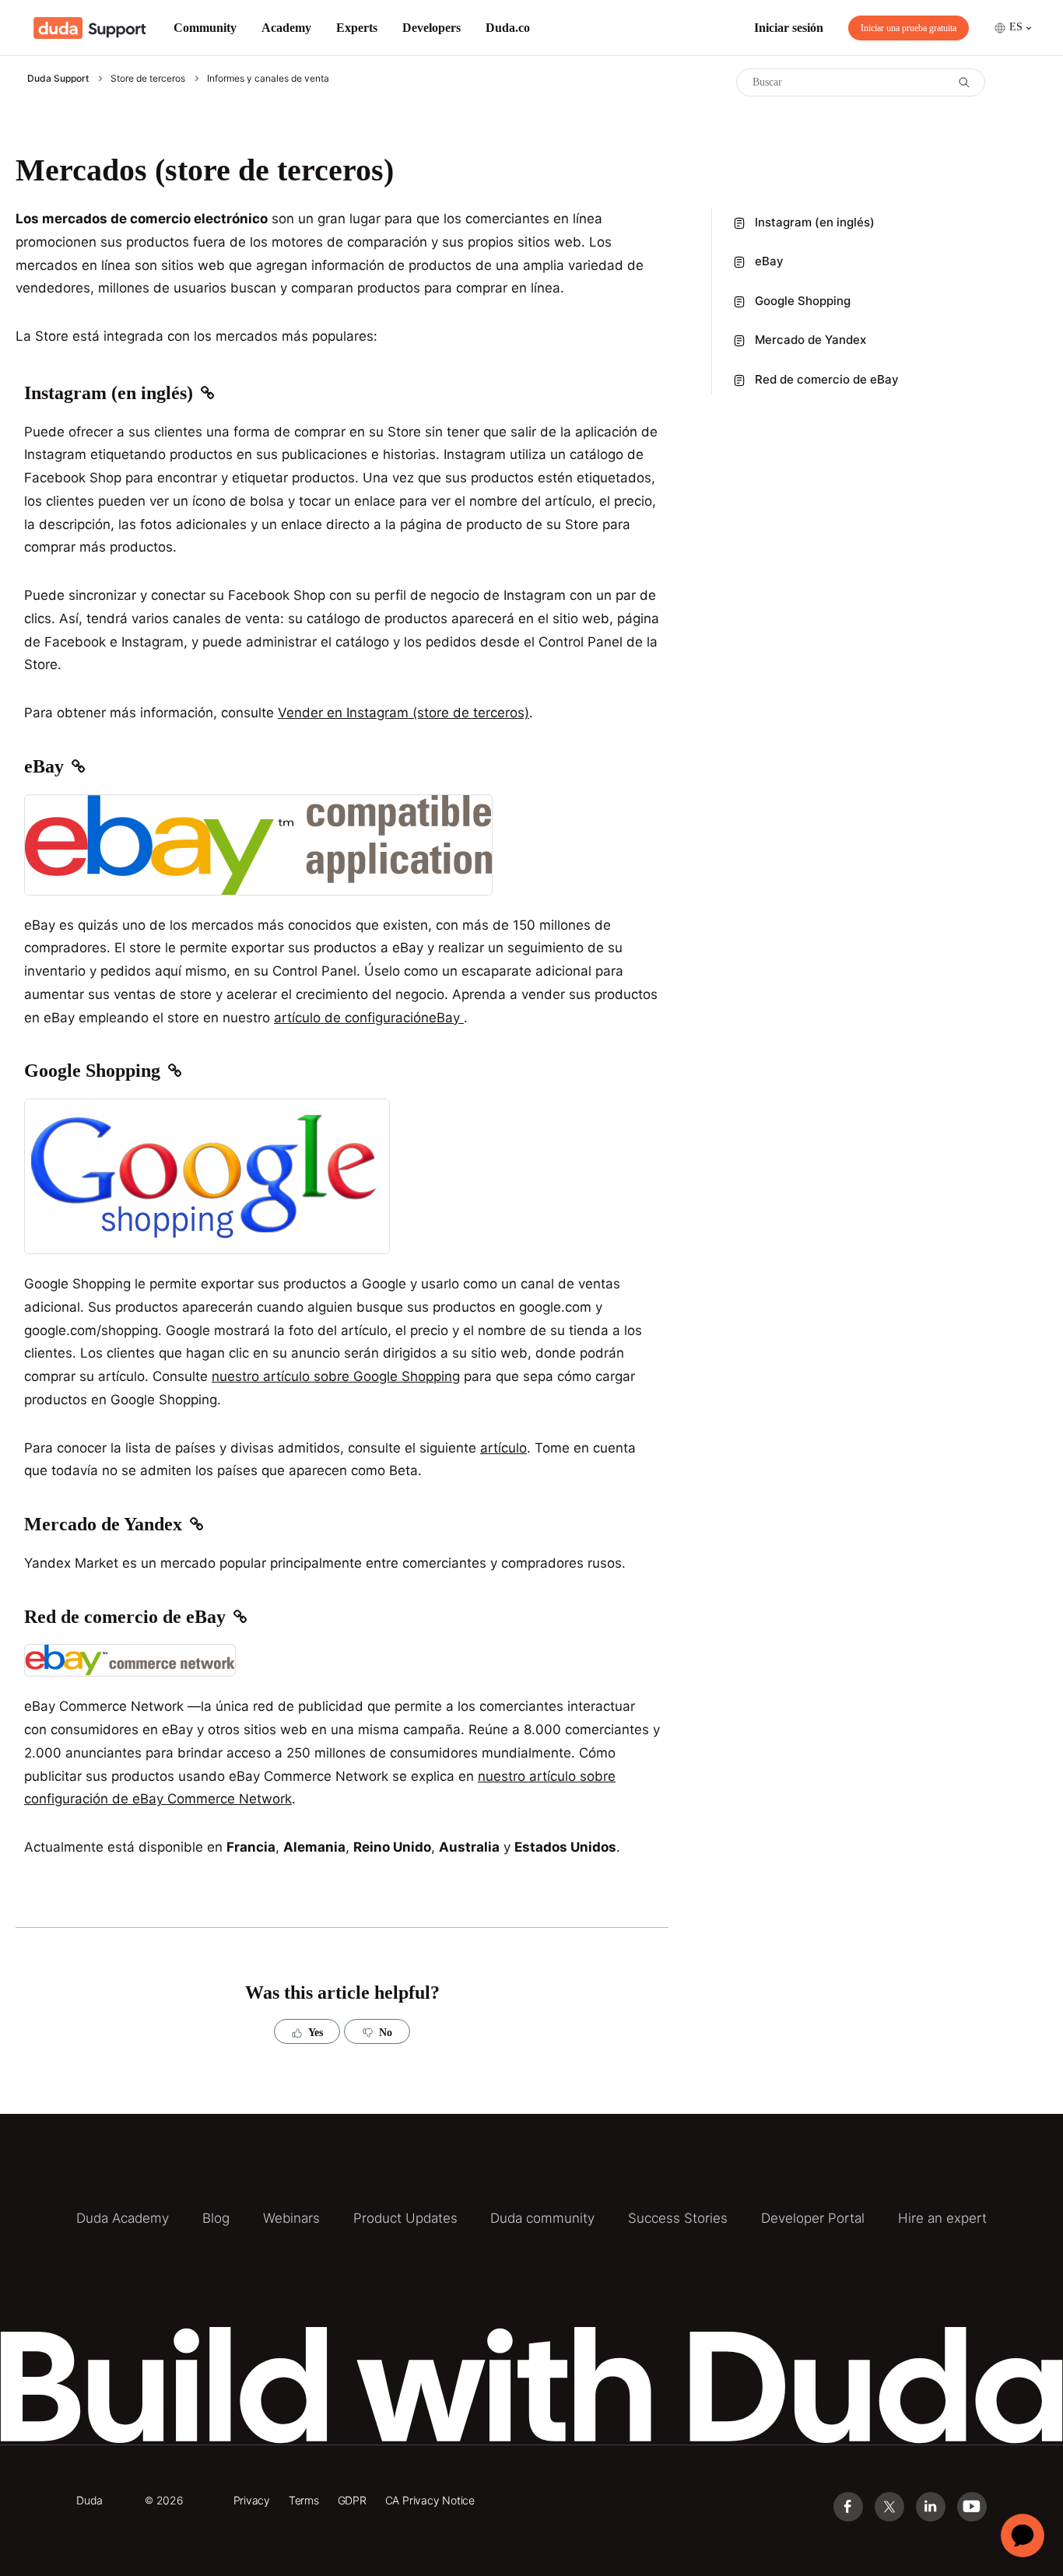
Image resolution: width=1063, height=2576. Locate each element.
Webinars (291, 2218)
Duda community (542, 2218)
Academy (286, 28)
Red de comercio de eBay (827, 379)
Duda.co (508, 28)
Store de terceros (148, 78)
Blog (216, 2218)
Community (205, 28)
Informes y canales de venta (268, 78)
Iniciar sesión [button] (789, 28)
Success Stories (678, 2218)
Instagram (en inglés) (815, 222)
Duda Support (58, 78)
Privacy (252, 2500)
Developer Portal (813, 2218)
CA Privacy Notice (430, 2500)
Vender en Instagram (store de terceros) (403, 713)
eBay (769, 262)
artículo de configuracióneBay (369, 1018)
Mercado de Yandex (810, 340)
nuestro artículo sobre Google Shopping (336, 1376)
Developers (432, 28)
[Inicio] (90, 28)
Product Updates (405, 2218)
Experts (357, 28)
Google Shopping (803, 301)
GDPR (352, 2500)
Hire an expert (942, 2218)
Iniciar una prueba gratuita (909, 28)
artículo (503, 1448)
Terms (304, 2500)
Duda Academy (123, 2218)
